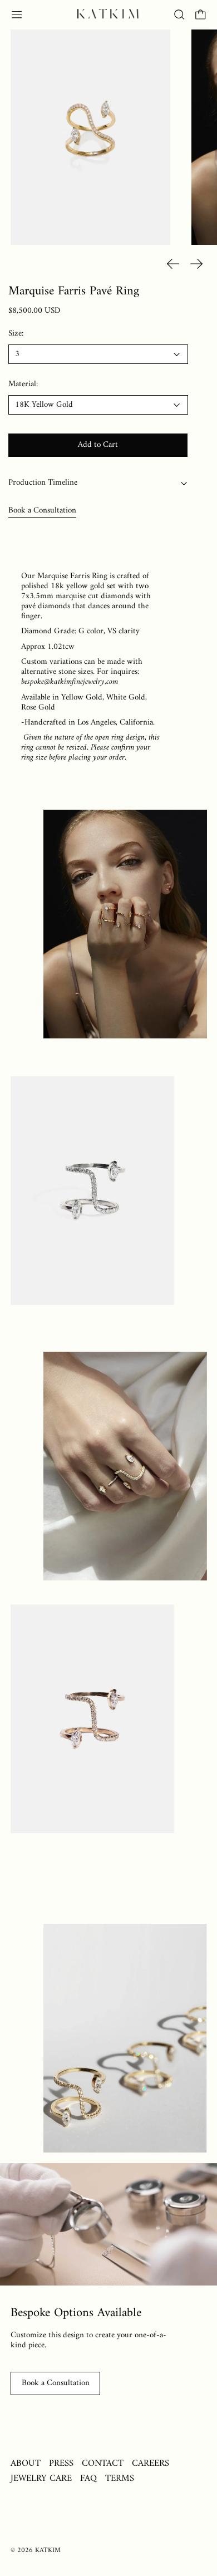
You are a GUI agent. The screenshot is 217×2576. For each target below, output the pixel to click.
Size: (16, 334)
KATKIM (48, 2550)
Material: (23, 385)
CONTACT (103, 2463)
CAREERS (151, 2463)
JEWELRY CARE (41, 2478)
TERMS (120, 2478)
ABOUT (26, 2463)
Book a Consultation (42, 511)
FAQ (88, 2478)
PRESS (61, 2463)
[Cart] (201, 15)
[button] (179, 15)
